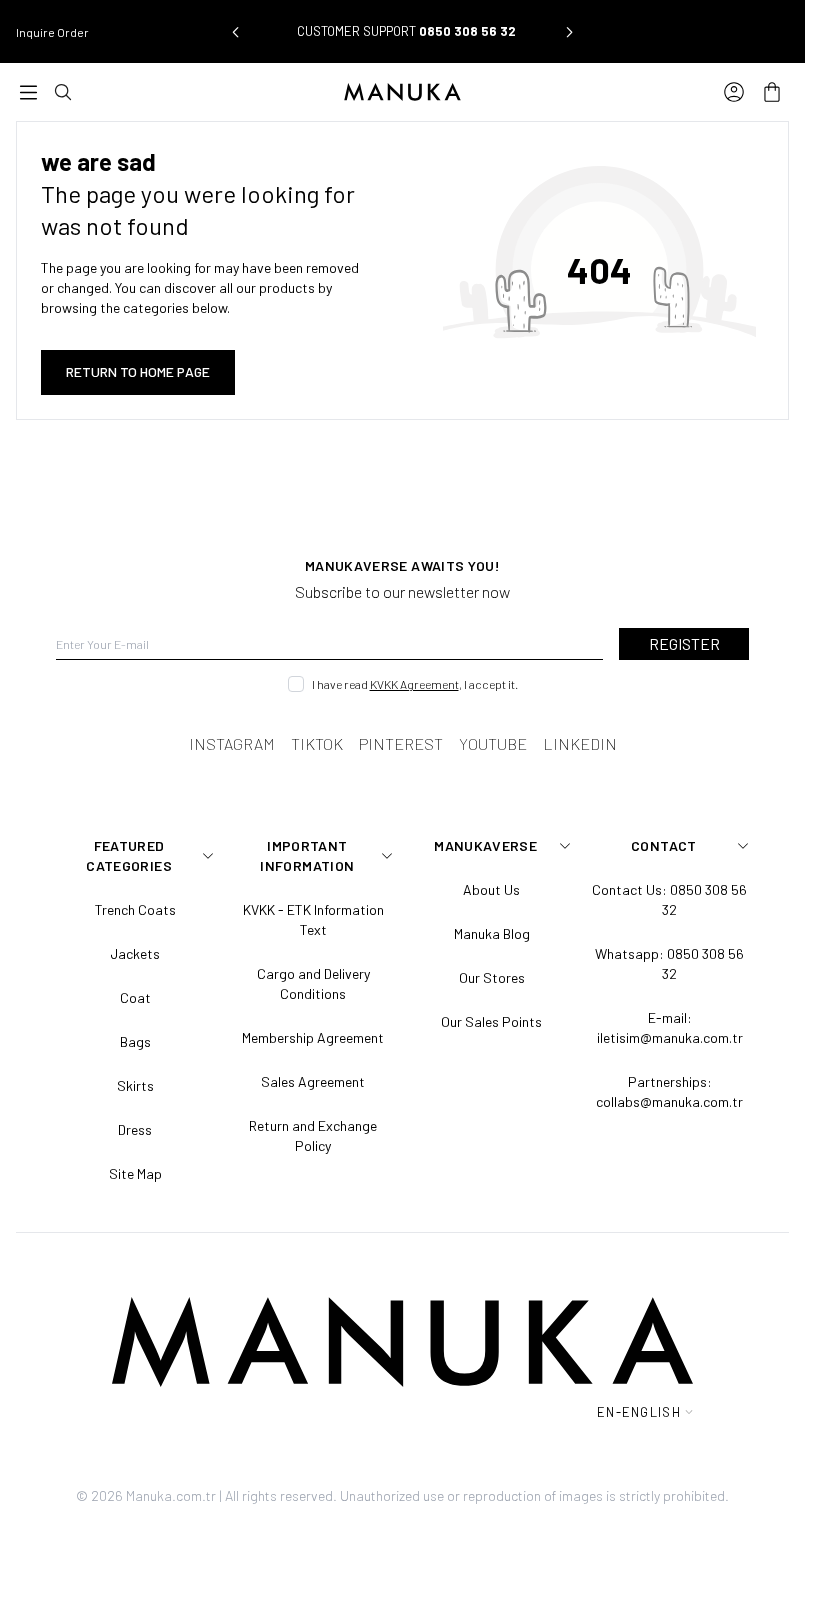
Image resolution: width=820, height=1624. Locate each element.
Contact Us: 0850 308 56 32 (669, 899)
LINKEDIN (580, 743)
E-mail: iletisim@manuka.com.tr (670, 1027)
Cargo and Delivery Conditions (313, 983)
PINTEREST (401, 743)
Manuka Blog (492, 933)
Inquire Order (52, 32)
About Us (491, 889)
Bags (135, 1041)
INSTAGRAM (232, 743)
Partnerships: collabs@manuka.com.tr (669, 1091)
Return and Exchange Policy (313, 1135)
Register (684, 643)
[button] (235, 32)
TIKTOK (317, 743)
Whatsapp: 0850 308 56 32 (669, 963)
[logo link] (402, 92)
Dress (135, 1129)
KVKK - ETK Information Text (313, 919)
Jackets (135, 953)
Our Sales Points (491, 1021)
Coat (135, 997)
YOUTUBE (493, 743)
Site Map (135, 1173)
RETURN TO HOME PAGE (138, 371)
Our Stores (492, 977)
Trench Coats (135, 909)
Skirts (135, 1085)
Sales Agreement (313, 1081)
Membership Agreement (313, 1037)
